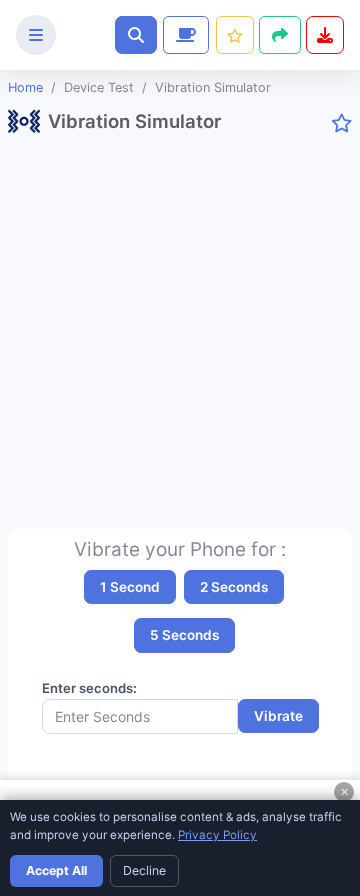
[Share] (280, 35)
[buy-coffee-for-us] (184, 35)
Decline (144, 870)
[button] (136, 35)
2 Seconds (234, 587)
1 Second (130, 587)
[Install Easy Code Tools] (325, 35)
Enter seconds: (89, 688)
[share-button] (235, 35)
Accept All (56, 870)
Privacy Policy (217, 835)
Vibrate (278, 716)
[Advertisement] (180, 341)
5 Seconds (184, 635)
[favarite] (341, 123)
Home (25, 87)
